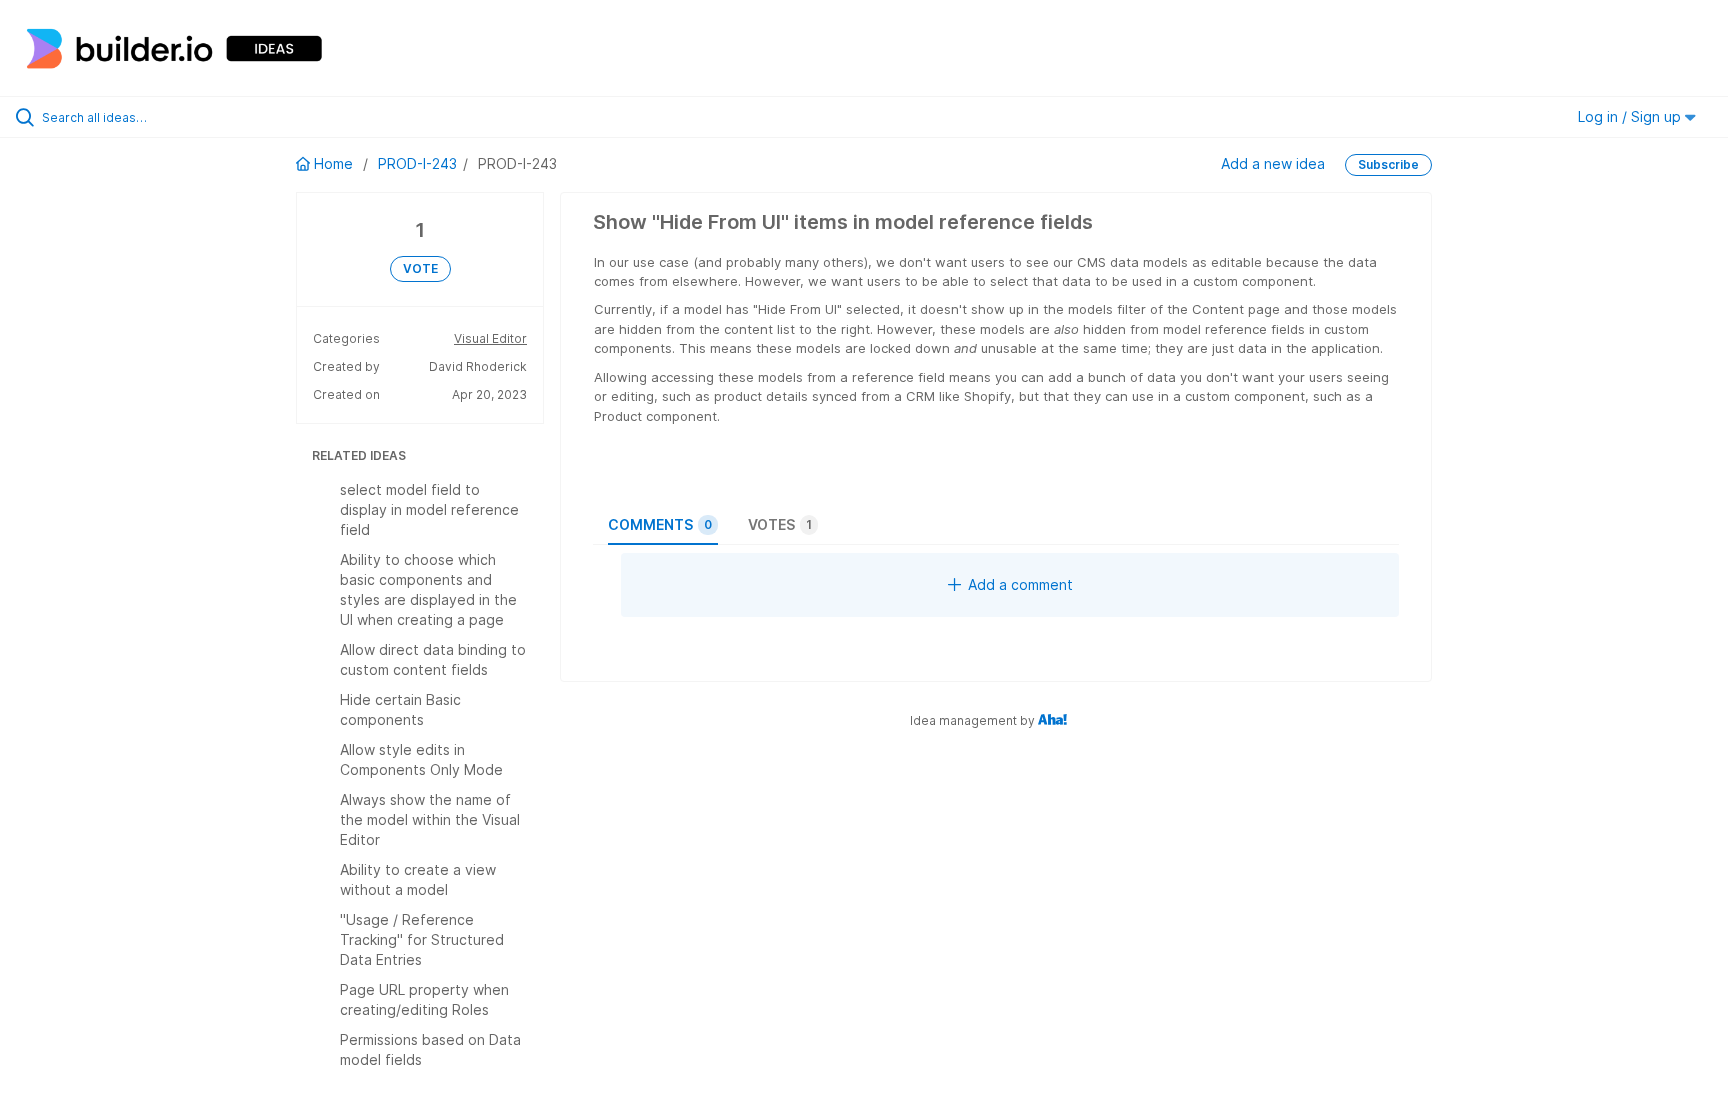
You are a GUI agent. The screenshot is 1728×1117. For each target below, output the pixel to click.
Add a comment (1020, 584)
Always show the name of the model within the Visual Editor (430, 819)
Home (333, 163)
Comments (660, 524)
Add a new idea (1273, 163)
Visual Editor (490, 338)
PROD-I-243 (417, 163)
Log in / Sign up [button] (1631, 116)
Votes (780, 524)
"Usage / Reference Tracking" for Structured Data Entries (422, 939)
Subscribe (1388, 164)
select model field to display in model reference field (429, 509)
